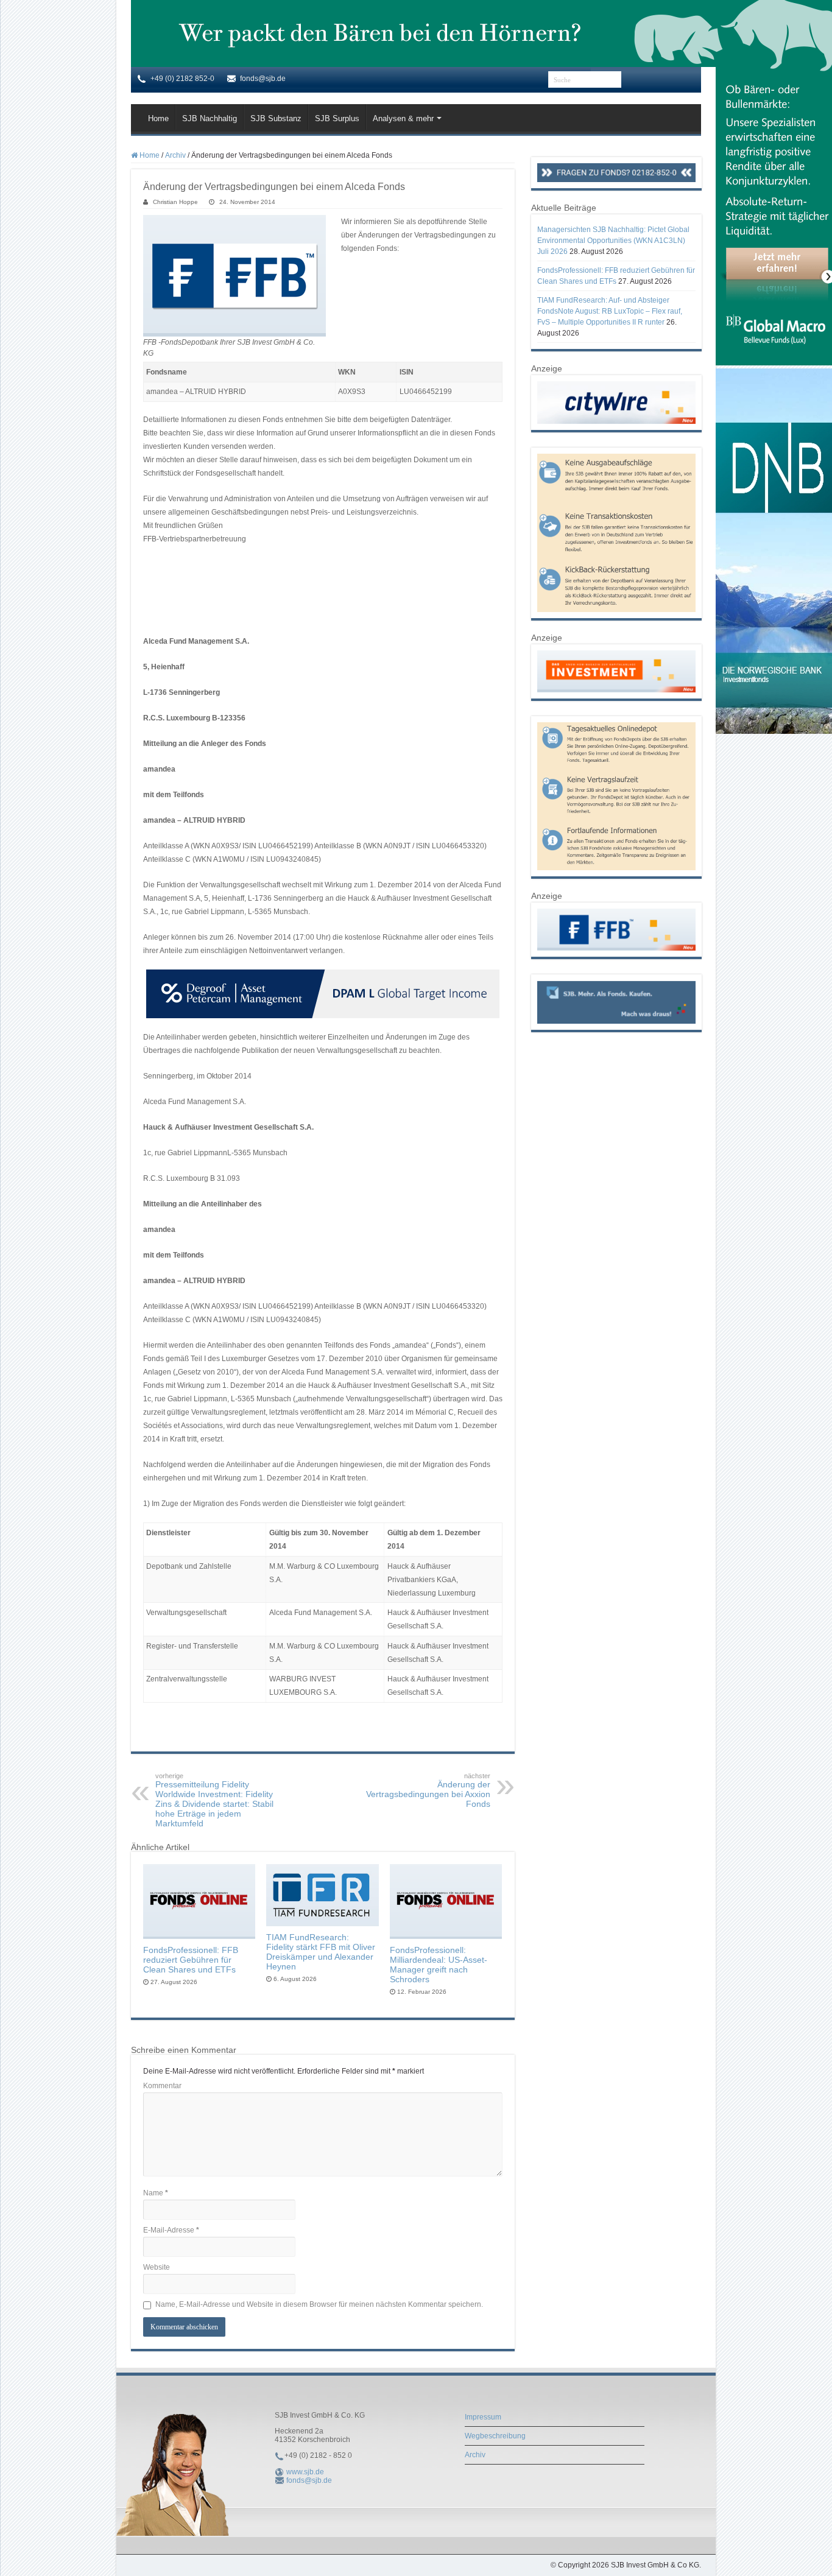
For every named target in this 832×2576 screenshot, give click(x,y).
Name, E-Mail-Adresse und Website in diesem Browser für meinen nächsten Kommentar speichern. (319, 2304)
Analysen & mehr (403, 118)
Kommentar (162, 2086)
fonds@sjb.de (309, 2480)
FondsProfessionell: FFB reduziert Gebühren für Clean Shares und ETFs (191, 1960)
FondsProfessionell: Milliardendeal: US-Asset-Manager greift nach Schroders (439, 1965)
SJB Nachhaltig (210, 118)
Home (158, 118)
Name (156, 2193)
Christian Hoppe (175, 202)
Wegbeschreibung (495, 2436)
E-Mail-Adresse (171, 2230)
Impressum (483, 2417)
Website (157, 2267)
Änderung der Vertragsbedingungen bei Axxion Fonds (428, 1790)
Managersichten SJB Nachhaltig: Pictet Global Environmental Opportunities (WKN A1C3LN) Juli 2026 (613, 241)
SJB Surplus (337, 118)
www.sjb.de (305, 2472)
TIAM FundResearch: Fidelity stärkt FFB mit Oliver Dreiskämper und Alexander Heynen (321, 1952)
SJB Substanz (276, 118)
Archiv (175, 155)
